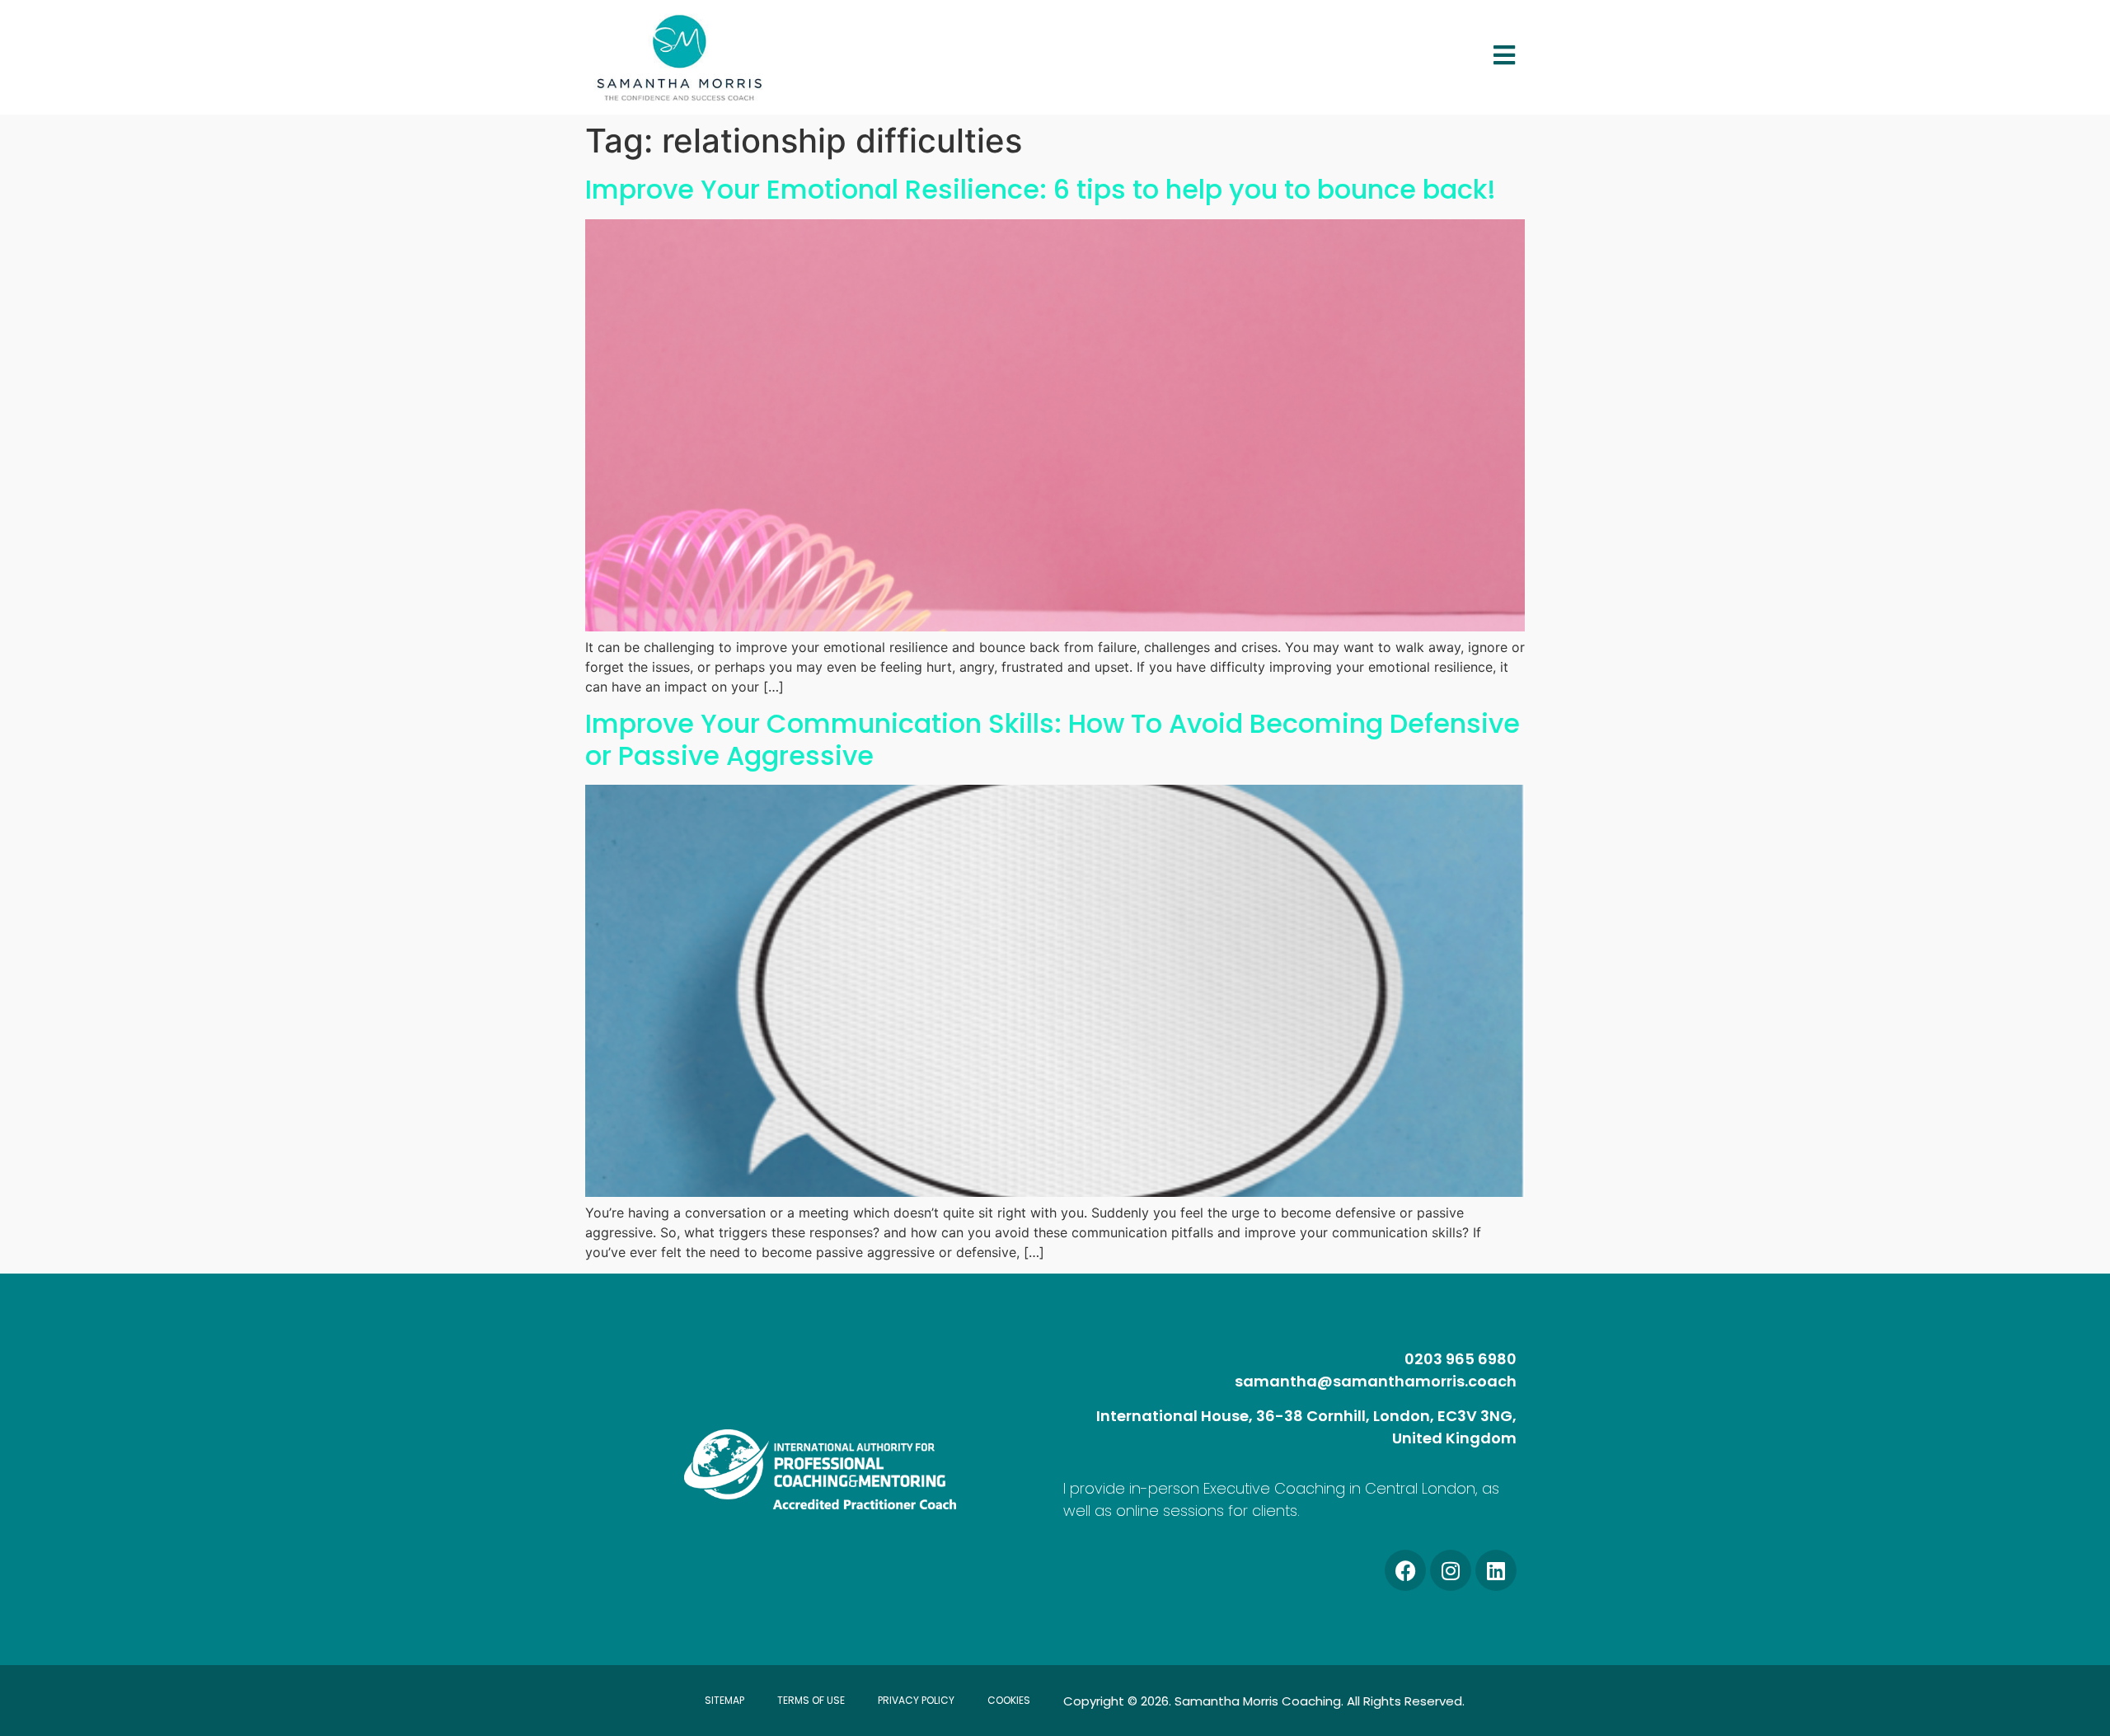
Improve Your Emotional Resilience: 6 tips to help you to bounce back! (1041, 189)
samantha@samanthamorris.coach (1376, 1381)
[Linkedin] (1496, 1570)
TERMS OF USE (811, 1700)
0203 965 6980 (1461, 1359)
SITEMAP (724, 1700)
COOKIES (1009, 1700)
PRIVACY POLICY (916, 1700)
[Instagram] (1451, 1570)
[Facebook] (1405, 1570)
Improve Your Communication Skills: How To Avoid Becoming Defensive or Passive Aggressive (1053, 739)
